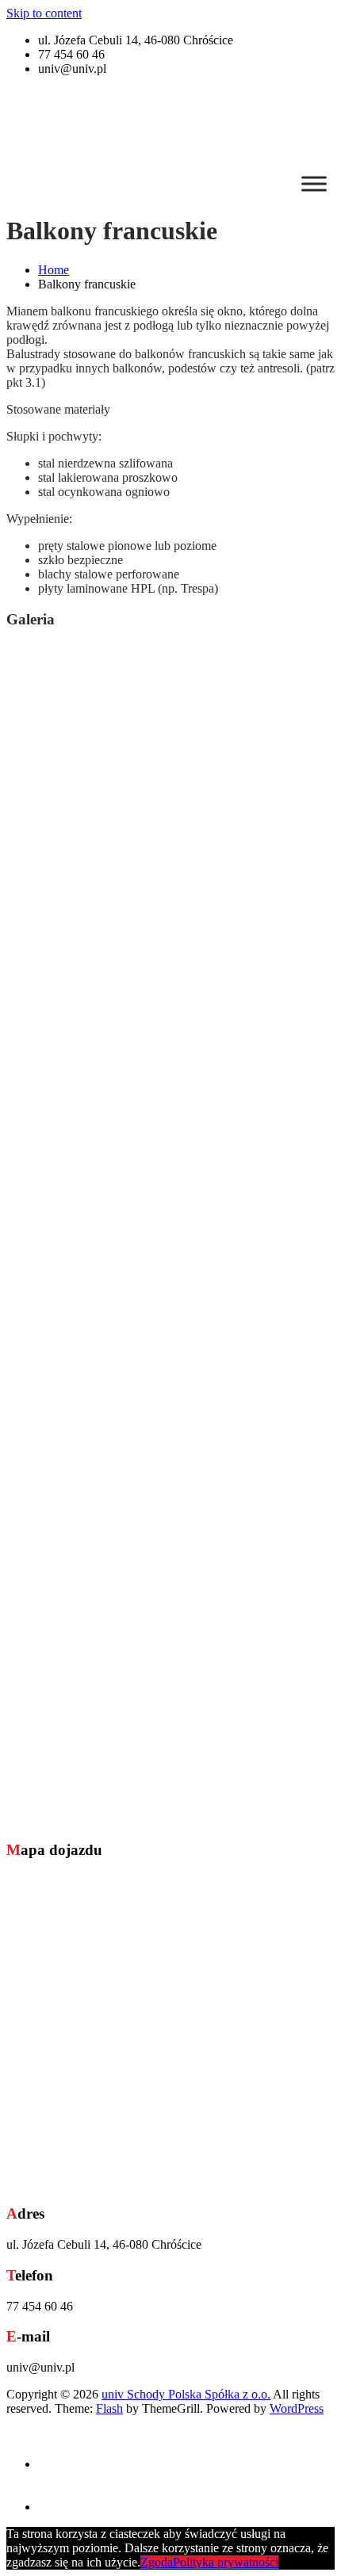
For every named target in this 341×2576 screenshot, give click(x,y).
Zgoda (157, 2562)
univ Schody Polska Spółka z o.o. (186, 2394)
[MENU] (314, 183)
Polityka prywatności (226, 2562)
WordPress (297, 2408)
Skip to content (44, 13)
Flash (109, 2408)
